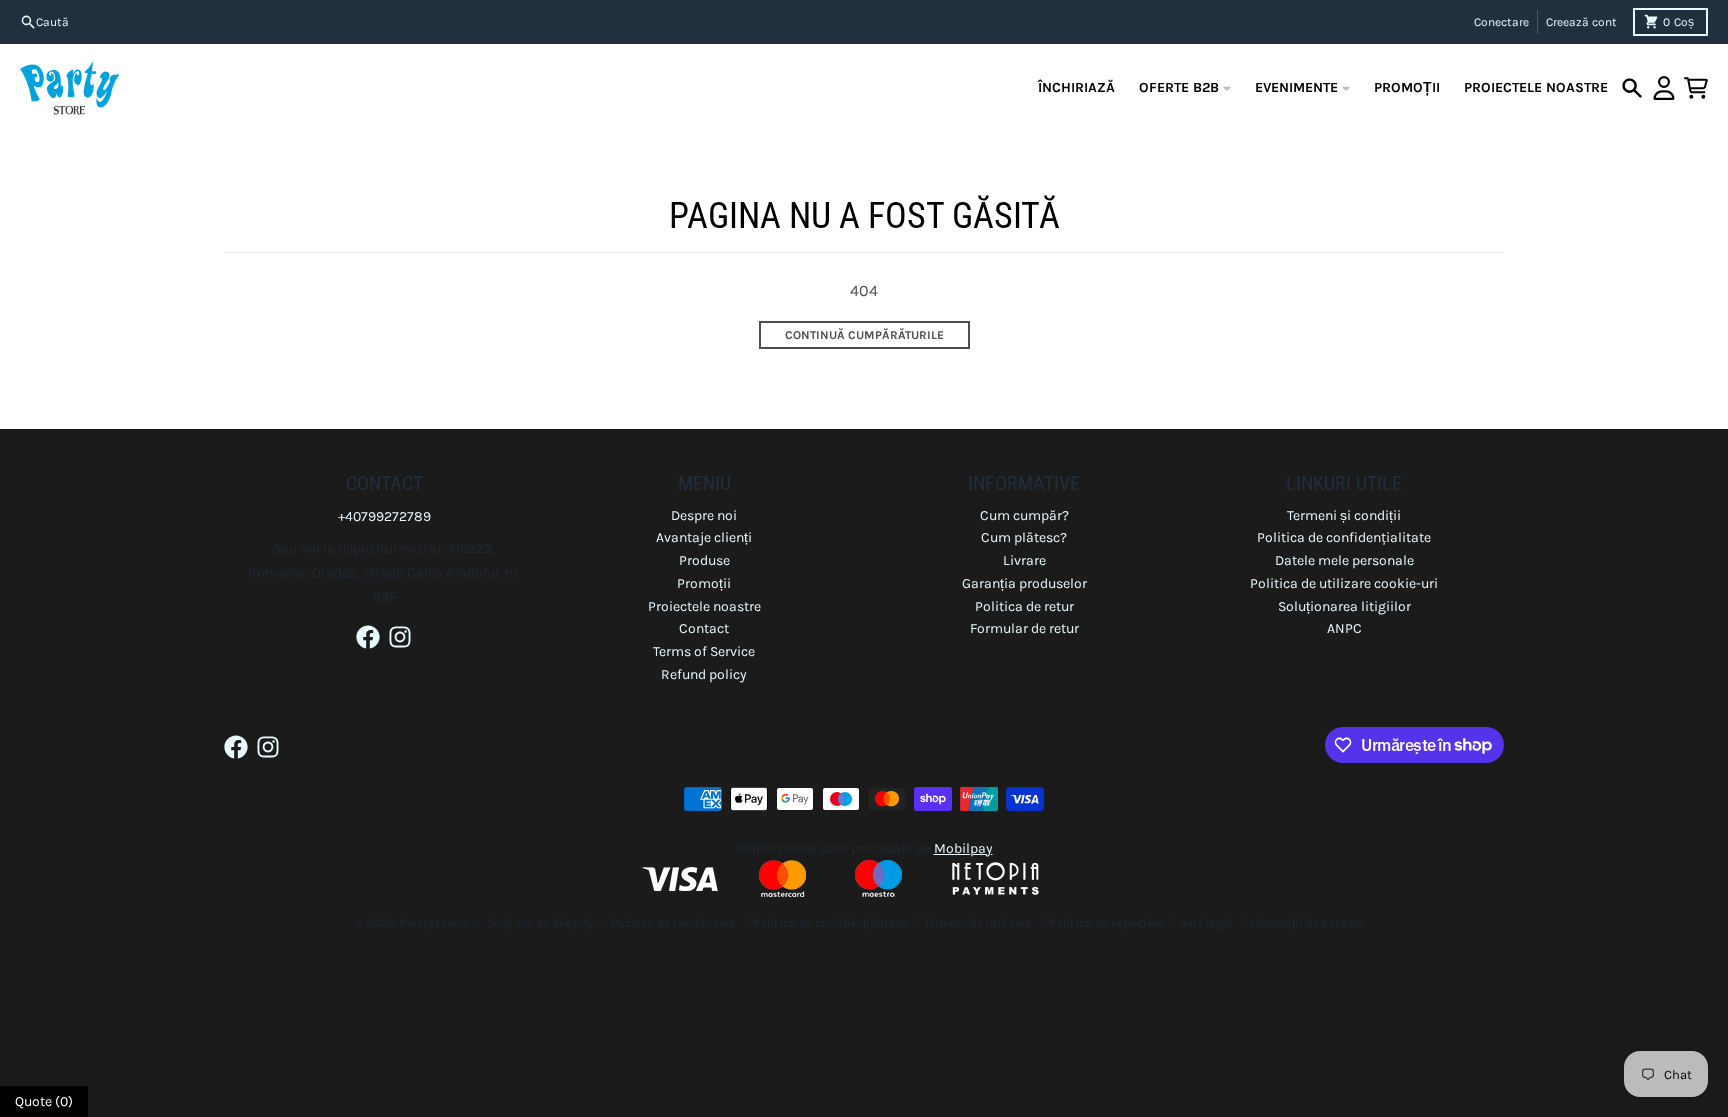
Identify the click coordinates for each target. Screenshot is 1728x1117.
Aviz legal (1206, 923)
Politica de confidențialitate (830, 923)
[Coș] (1696, 88)
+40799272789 (384, 516)
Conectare (1501, 22)
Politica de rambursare (673, 923)
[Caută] (1632, 88)
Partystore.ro (435, 923)
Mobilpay (963, 848)
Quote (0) (44, 1101)
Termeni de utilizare (978, 923)
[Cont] (1664, 88)
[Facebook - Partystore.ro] (368, 637)
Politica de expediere (1106, 923)
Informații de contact (1307, 923)
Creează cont (1581, 22)
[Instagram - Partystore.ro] (400, 637)
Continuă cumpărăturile (864, 335)
